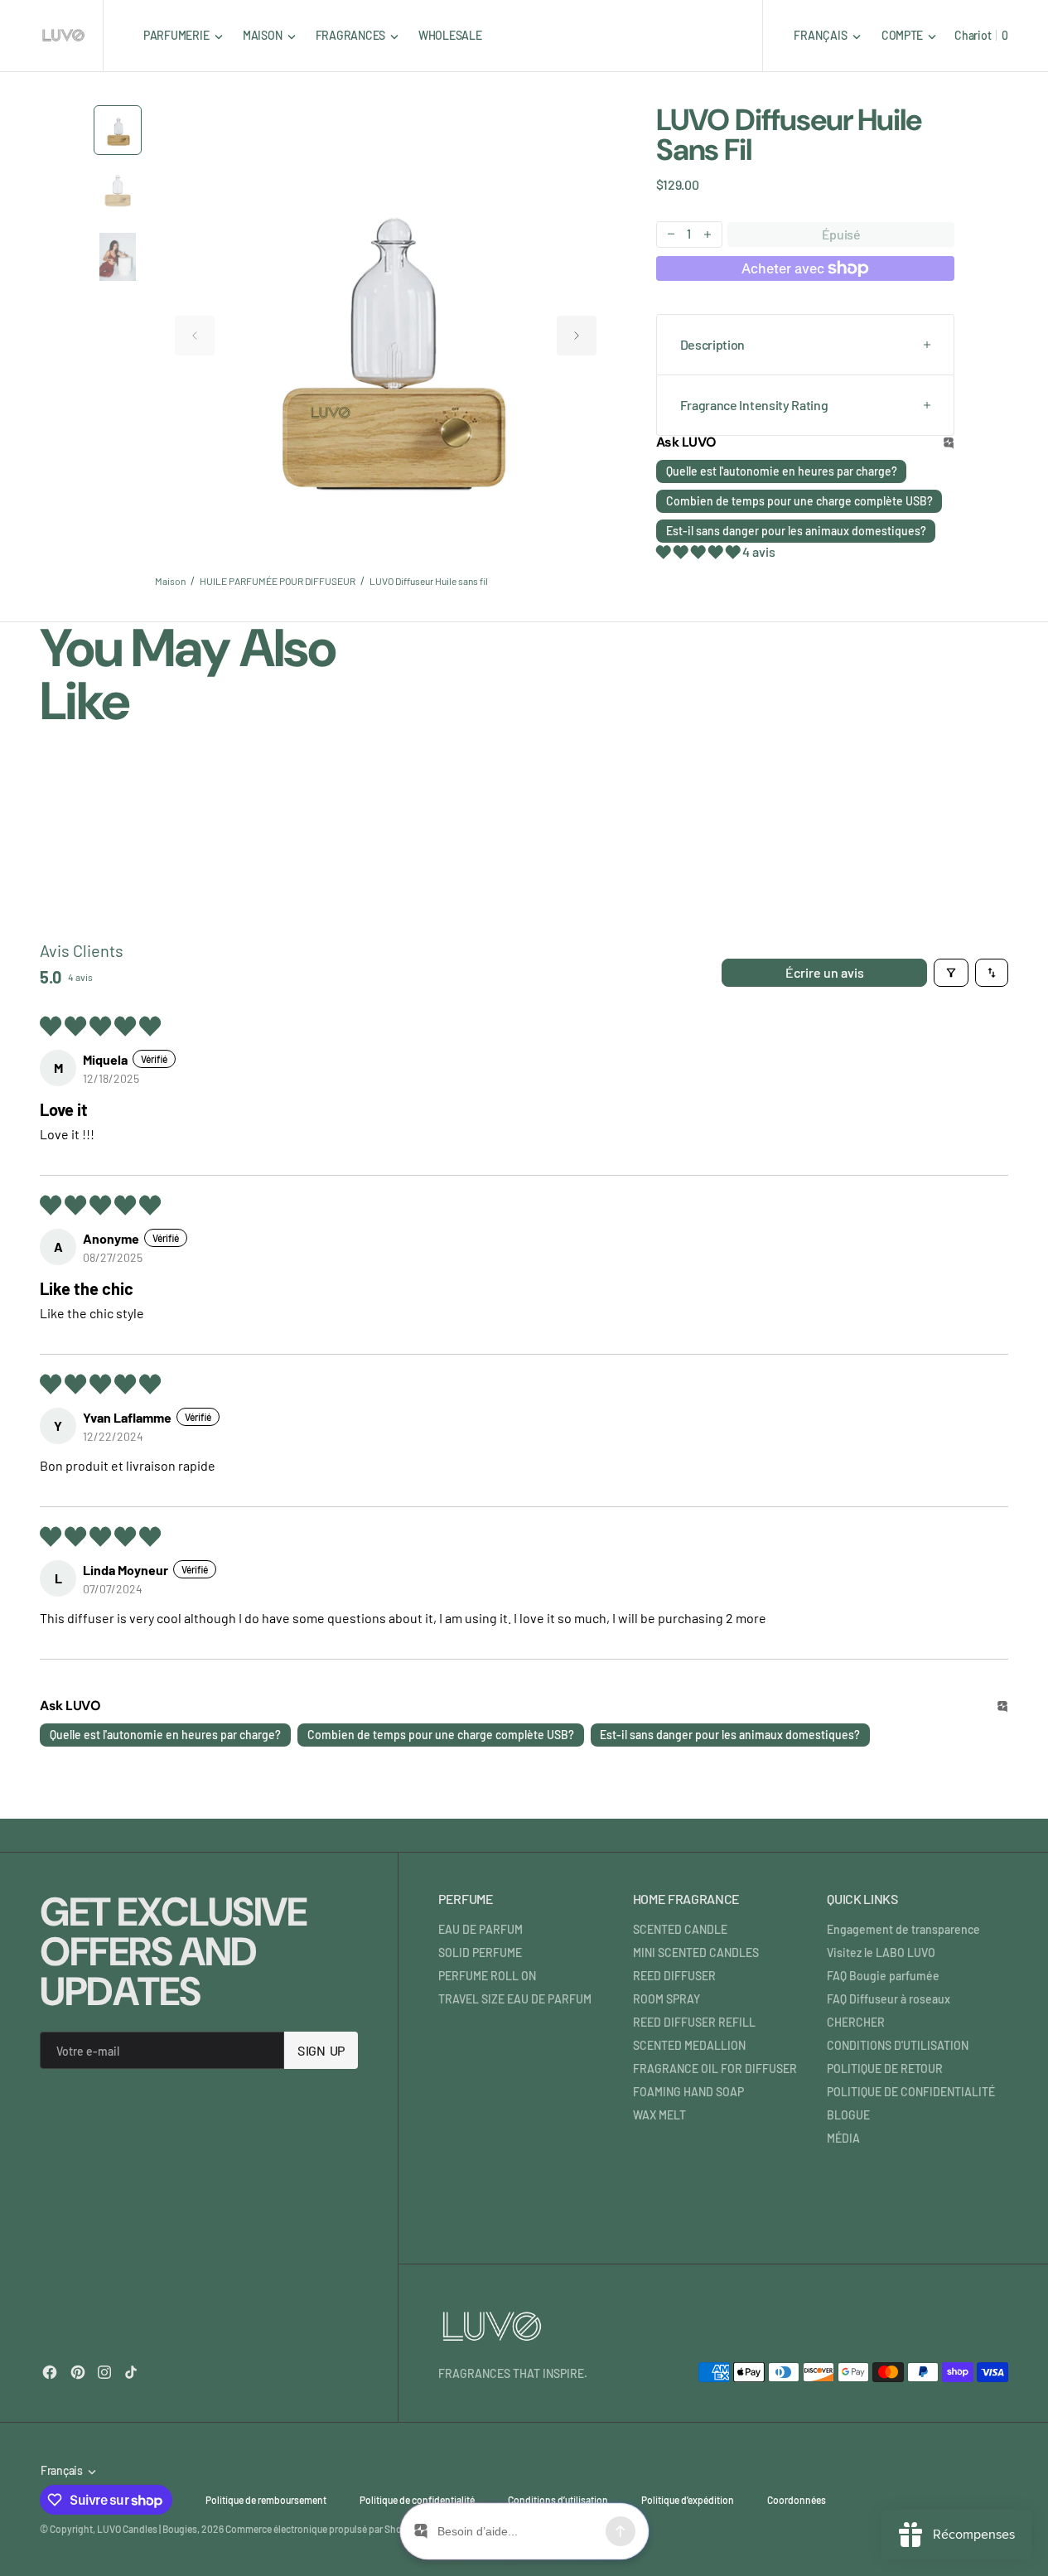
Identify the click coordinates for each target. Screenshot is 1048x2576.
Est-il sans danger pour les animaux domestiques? (796, 531)
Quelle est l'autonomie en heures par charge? (782, 471)
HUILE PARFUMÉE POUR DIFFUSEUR (278, 581)
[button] (909, 35)
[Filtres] (951, 973)
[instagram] (104, 2372)
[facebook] (50, 2372)
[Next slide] (577, 336)
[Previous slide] (195, 336)
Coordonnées (797, 2500)
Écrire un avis (825, 972)
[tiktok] (131, 2372)
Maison (170, 581)
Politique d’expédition (688, 2500)
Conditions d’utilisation (558, 2500)
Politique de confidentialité (417, 2500)
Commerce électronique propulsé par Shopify (322, 2529)
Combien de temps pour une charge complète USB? (799, 501)
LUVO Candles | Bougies (147, 2529)
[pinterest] (78, 2372)
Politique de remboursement (266, 2500)
